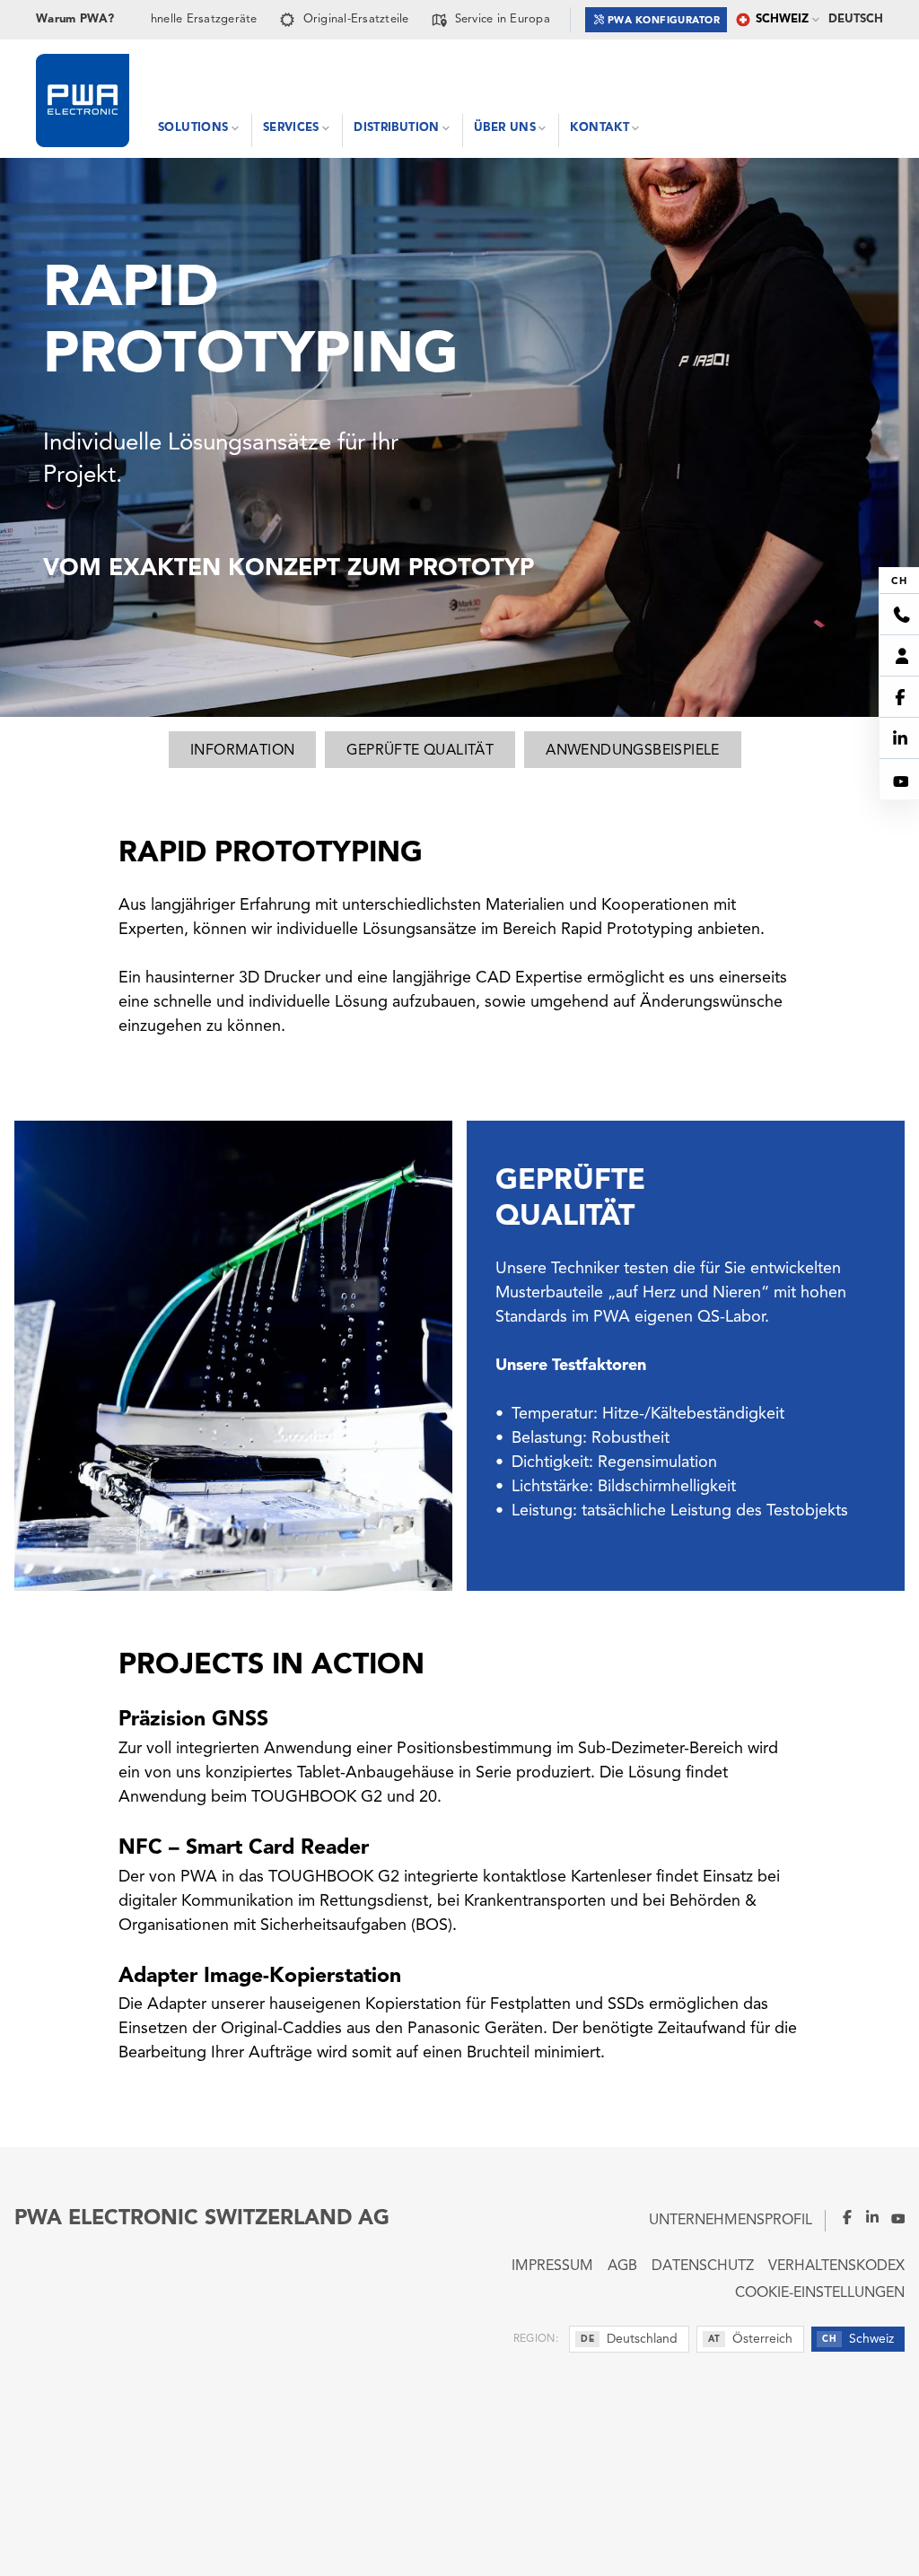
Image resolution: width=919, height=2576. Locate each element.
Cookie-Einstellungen (820, 2293)
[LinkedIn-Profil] (867, 2217)
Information (242, 751)
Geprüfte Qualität (420, 751)
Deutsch (856, 19)
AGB (622, 2266)
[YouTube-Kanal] (892, 2217)
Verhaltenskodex (836, 2266)
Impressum (552, 2266)
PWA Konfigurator (664, 21)
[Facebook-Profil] (840, 2217)
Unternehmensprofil (731, 2221)
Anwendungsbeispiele (633, 751)
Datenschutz (703, 2266)
